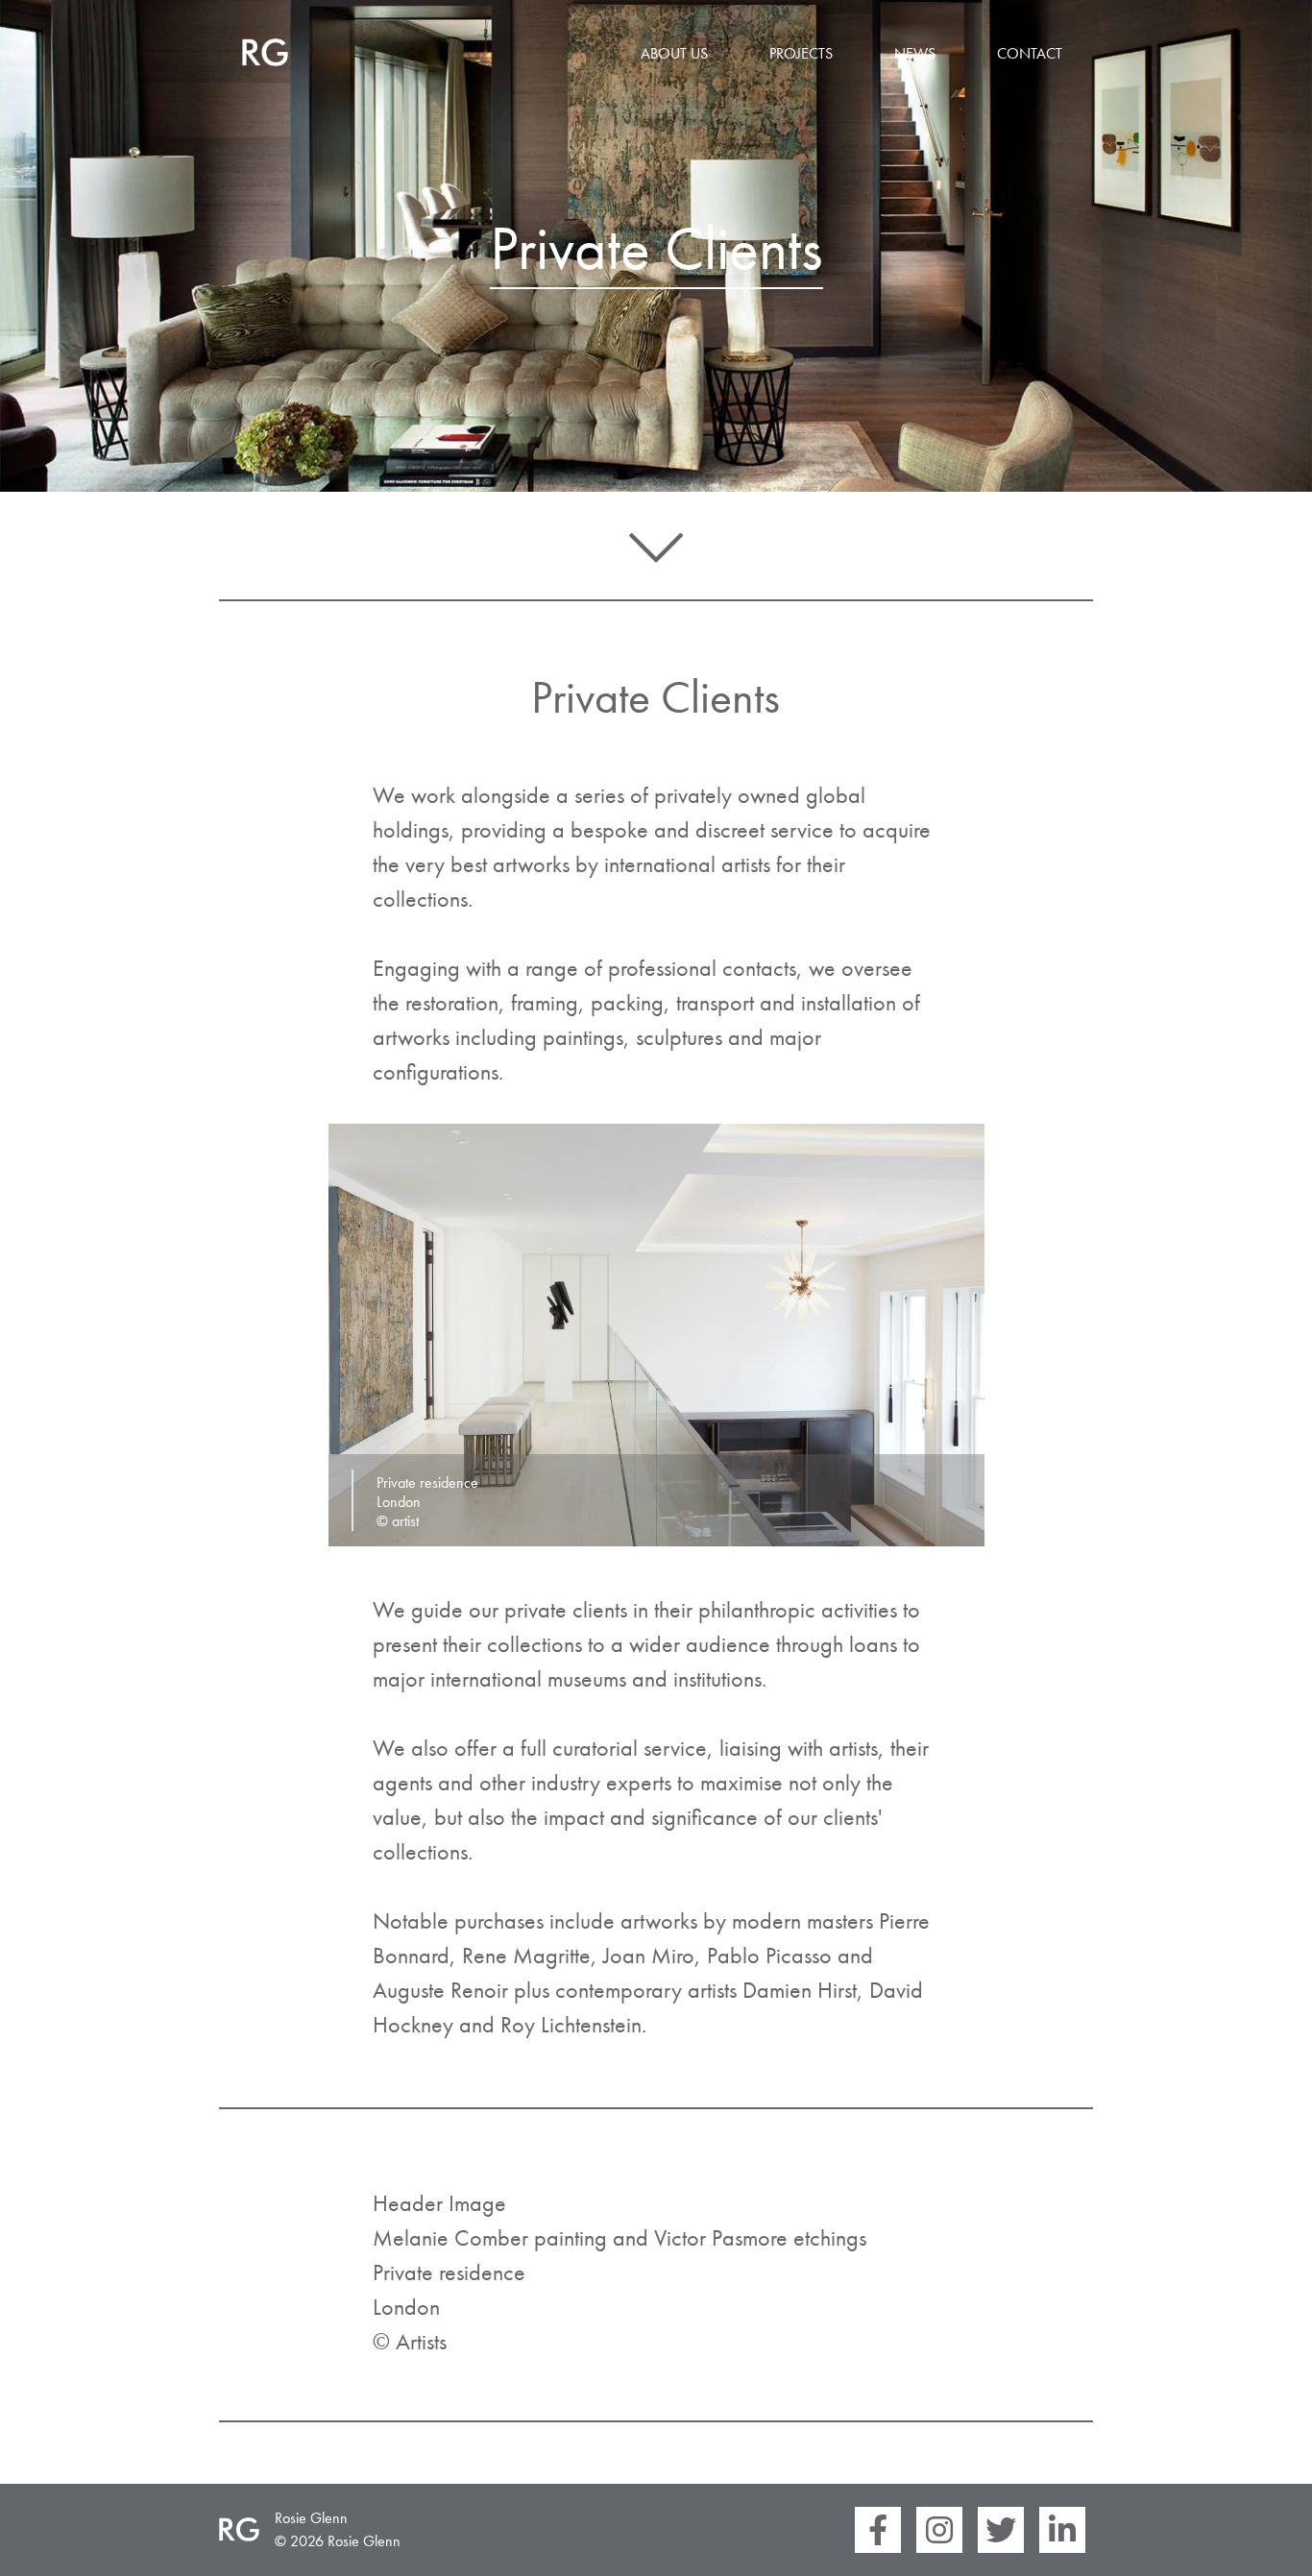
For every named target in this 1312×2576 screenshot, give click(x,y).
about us (674, 53)
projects (801, 53)
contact (1030, 53)
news (915, 53)
